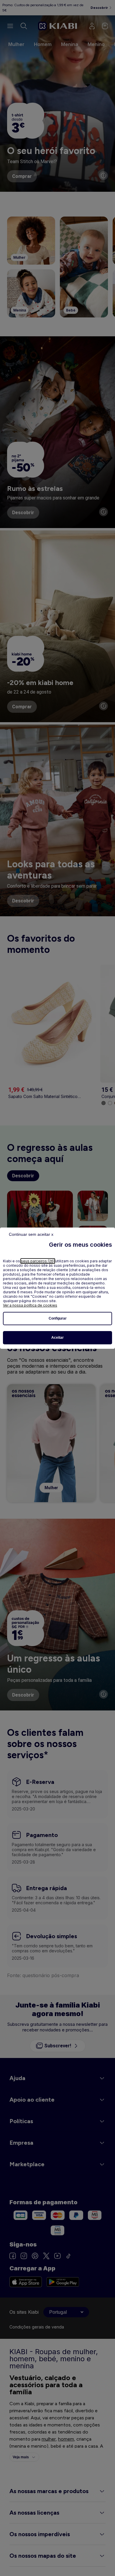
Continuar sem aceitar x (31, 1234)
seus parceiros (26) (38, 1261)
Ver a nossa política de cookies (30, 1305)
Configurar (58, 1318)
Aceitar (57, 1338)
